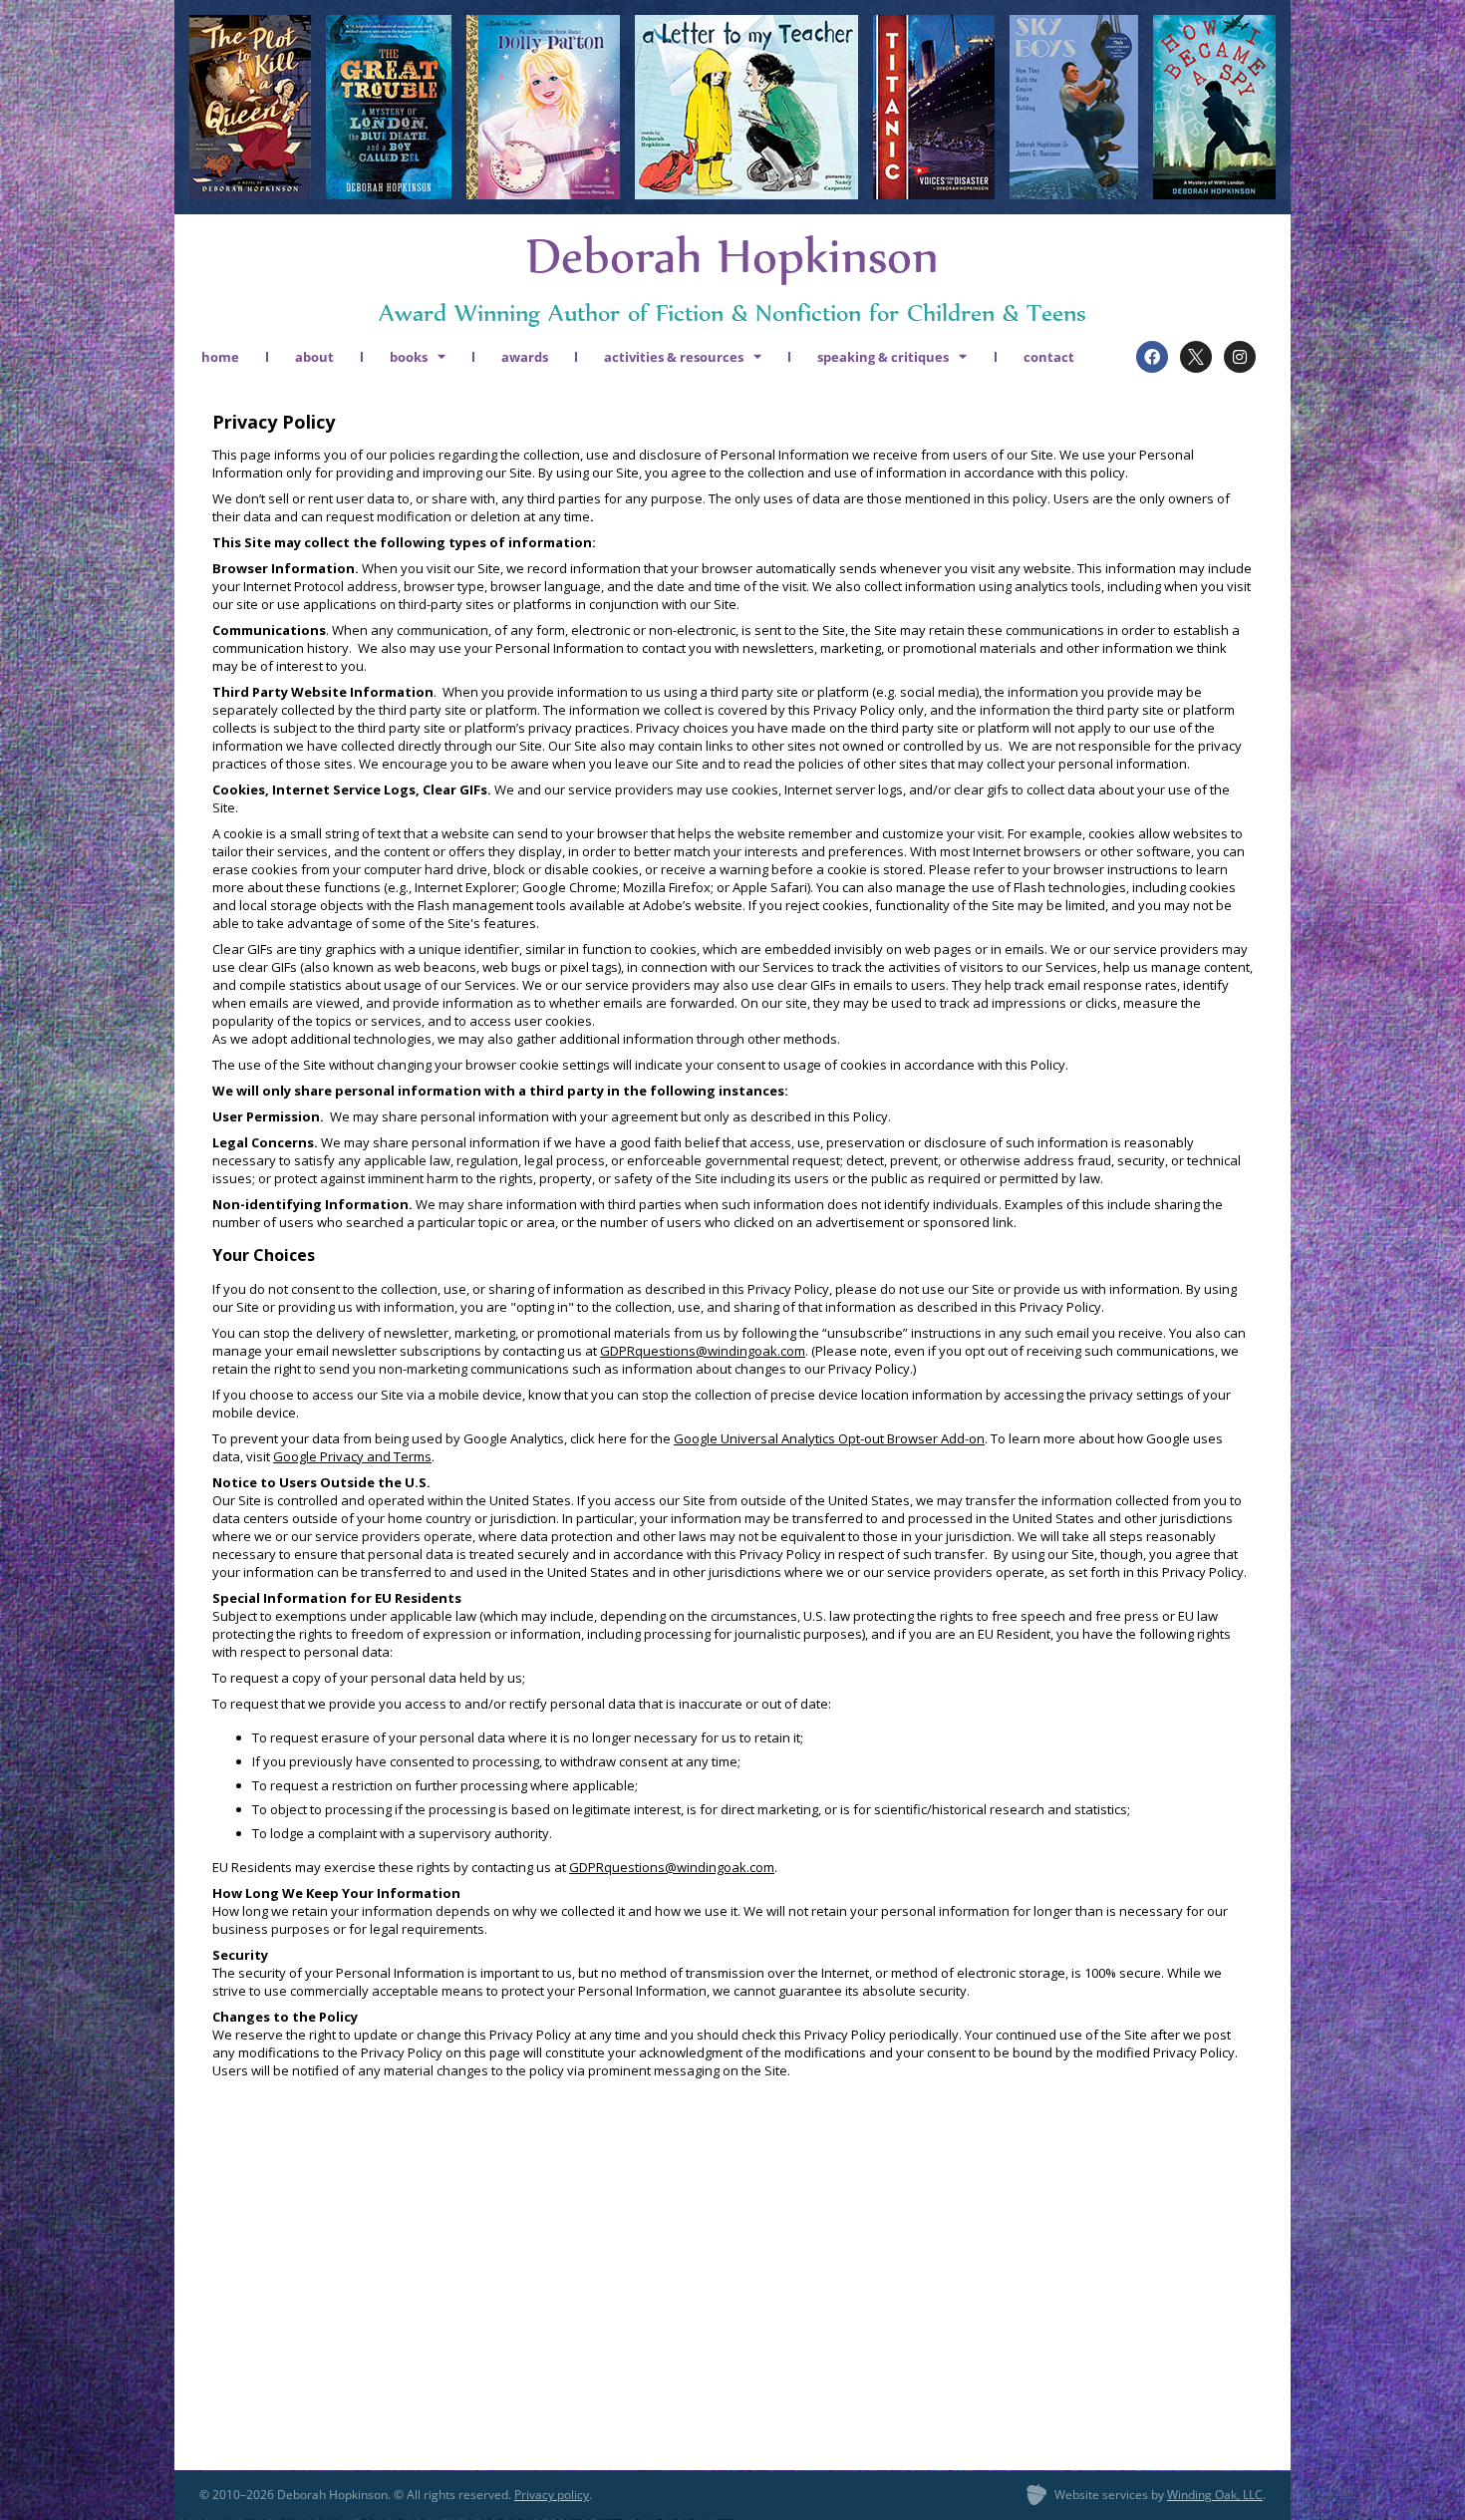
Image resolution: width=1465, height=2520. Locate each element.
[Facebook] (1152, 357)
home (220, 357)
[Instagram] (1240, 357)
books (409, 357)
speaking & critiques (883, 357)
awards (525, 357)
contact (1049, 357)
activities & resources (674, 357)
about (314, 357)
